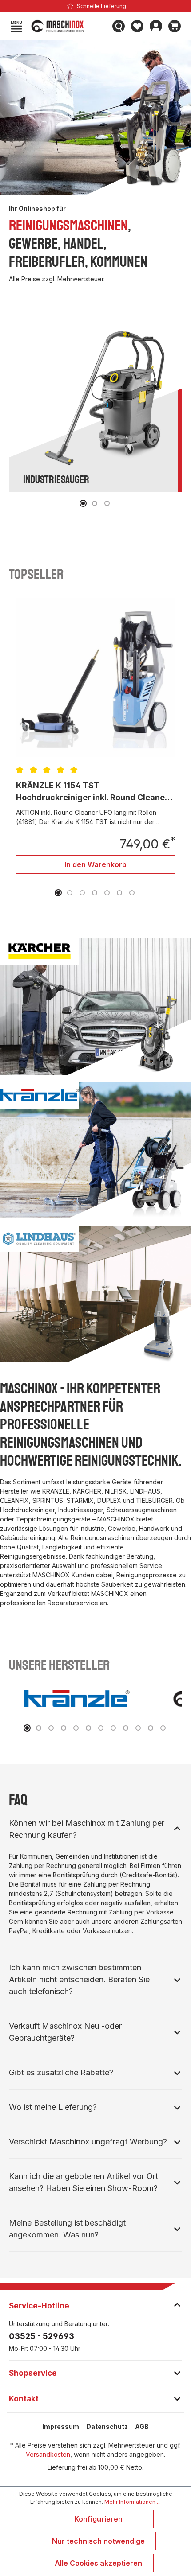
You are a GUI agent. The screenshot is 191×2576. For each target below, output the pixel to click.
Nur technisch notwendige (98, 2541)
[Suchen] (119, 26)
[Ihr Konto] (156, 26)
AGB (142, 2426)
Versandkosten (48, 2454)
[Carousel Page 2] (95, 503)
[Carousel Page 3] (107, 503)
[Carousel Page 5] (107, 893)
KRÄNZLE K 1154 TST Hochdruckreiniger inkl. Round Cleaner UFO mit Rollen (92, 792)
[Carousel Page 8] (113, 1728)
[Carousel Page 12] (163, 1728)
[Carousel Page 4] (95, 893)
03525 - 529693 (42, 2336)
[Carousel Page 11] (151, 1728)
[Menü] (16, 26)
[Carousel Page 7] (132, 893)
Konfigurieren (98, 2519)
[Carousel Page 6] (119, 893)
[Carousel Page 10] (138, 1728)
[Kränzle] (95, 1150)
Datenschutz (107, 2426)
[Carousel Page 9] (126, 1728)
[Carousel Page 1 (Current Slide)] (83, 503)
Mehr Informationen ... (133, 2502)
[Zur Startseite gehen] (68, 26)
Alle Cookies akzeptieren (98, 2563)
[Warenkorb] (175, 26)
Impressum (61, 2426)
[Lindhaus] (95, 1294)
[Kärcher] (95, 1006)
